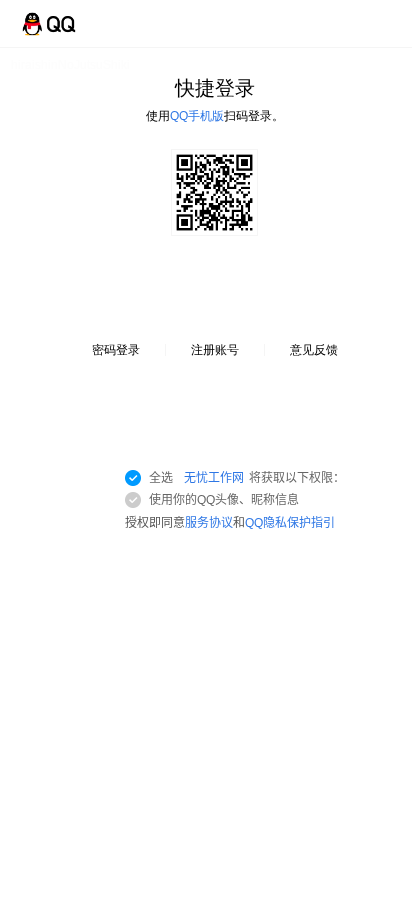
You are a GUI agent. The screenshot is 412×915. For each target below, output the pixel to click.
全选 (247, 478)
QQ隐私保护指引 (290, 523)
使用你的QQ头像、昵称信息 (224, 500)
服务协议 (209, 523)
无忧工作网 (214, 478)
